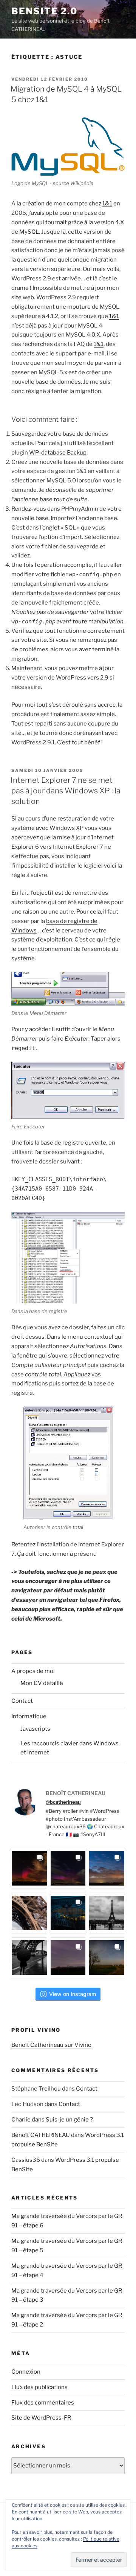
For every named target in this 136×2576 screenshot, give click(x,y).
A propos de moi (33, 1671)
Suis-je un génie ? (69, 2120)
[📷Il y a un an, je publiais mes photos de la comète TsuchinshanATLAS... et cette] (107, 1868)
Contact (22, 1701)
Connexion (26, 2372)
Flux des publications (39, 2387)
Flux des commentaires (43, 2403)
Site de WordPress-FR (41, 2418)
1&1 (107, 204)
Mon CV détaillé (42, 1683)
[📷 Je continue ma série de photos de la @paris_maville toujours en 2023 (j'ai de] (107, 1913)
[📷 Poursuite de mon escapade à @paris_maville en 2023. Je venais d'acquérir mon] (68, 1913)
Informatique (29, 1716)
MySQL (29, 232)
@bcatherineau (63, 1802)
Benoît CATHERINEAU (41, 2135)
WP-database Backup (58, 453)
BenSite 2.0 (44, 11)
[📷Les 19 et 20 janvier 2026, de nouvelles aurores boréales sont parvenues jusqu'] (68, 1868)
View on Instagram (73, 1994)
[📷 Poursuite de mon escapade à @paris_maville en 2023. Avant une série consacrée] (29, 1913)
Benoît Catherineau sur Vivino (51, 2045)
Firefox (109, 1600)
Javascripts (35, 1729)
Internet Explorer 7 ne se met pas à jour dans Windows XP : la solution (66, 791)
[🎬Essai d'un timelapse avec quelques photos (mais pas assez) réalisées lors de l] (29, 1868)
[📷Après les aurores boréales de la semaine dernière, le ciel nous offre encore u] (107, 1958)
